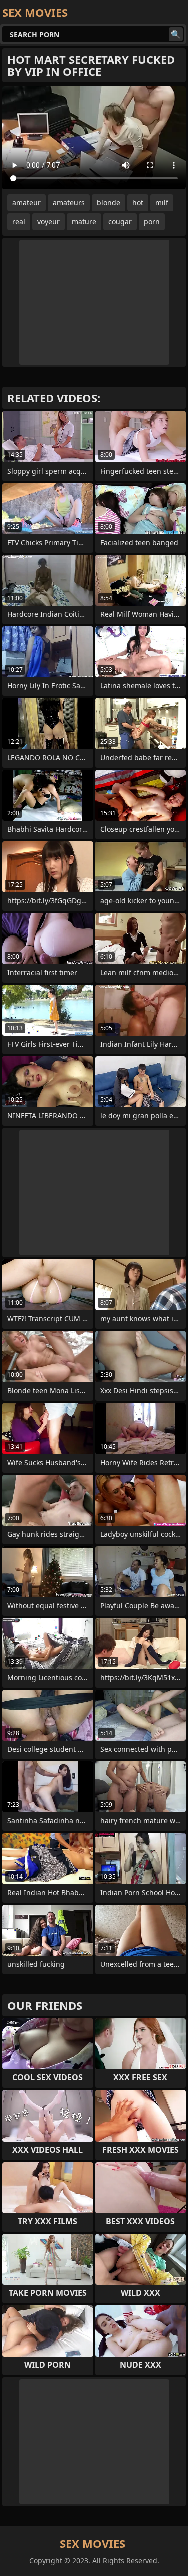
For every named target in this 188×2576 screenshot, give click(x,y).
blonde (109, 203)
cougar (120, 222)
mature (84, 222)
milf (162, 203)
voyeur (48, 222)
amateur (26, 203)
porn (152, 222)
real (19, 222)
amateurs (69, 203)
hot (138, 203)
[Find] (176, 34)
